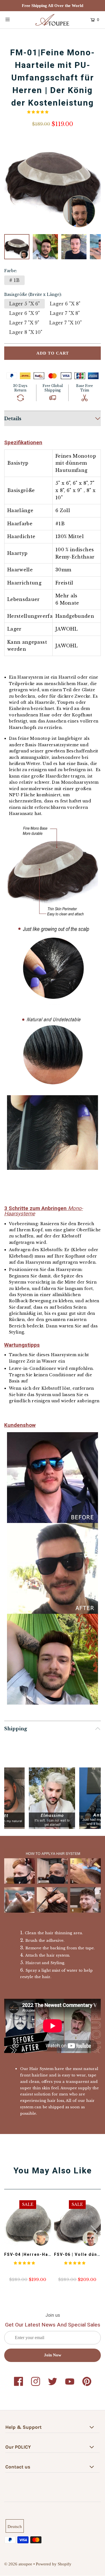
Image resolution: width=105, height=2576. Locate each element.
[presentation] (94, 2232)
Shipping (16, 1729)
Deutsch (15, 2526)
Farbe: (11, 271)
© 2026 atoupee (18, 2564)
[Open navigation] (14, 19)
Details (13, 419)
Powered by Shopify (54, 2564)
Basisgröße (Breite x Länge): (33, 294)
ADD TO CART (53, 353)
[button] (38, 112)
